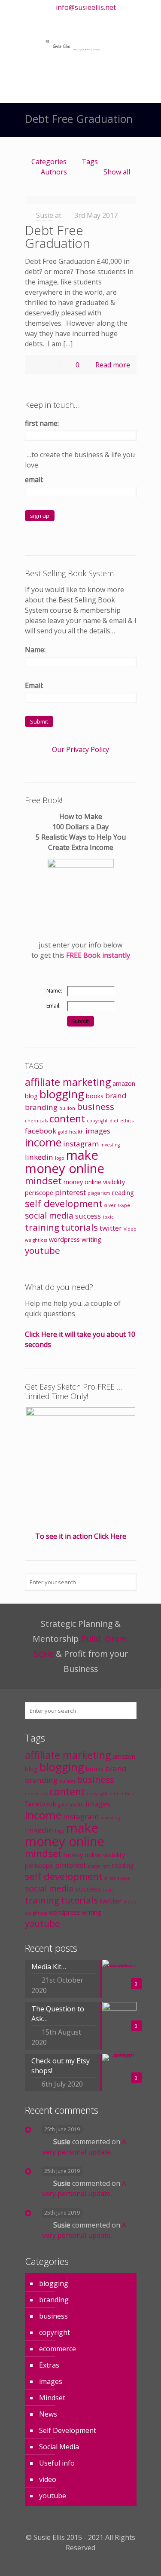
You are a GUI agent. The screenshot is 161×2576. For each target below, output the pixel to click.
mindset (43, 1181)
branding (41, 1107)
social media (49, 1216)
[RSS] (120, 20)
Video (130, 1229)
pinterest (70, 1192)
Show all (117, 172)
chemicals (36, 1121)
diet (114, 1121)
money (73, 1182)
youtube (43, 1250)
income (43, 1142)
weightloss (36, 1240)
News (48, 2414)
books (95, 1096)
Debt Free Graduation (58, 237)
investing (110, 1145)
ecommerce (58, 2349)
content (67, 1118)
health (76, 1132)
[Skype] (41, 20)
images (98, 1131)
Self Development (68, 2430)
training (42, 1227)
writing (91, 1239)
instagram (81, 1144)
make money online (65, 1162)
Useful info (57, 2463)
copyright (97, 1121)
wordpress (64, 1239)
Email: (34, 685)
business (96, 1106)
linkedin (39, 1157)
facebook (41, 1131)
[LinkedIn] (86, 20)
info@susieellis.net (86, 7)
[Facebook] (53, 20)
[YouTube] (75, 20)
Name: (35, 650)
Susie (45, 215)
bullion (67, 1108)
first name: (42, 423)
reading (123, 1193)
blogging (62, 1094)
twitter (111, 1228)
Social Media (59, 2447)
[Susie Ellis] (81, 44)
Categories (49, 162)
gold (63, 1132)
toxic (108, 1217)
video (48, 2479)
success (88, 1216)
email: (34, 480)
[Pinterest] (97, 20)
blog (31, 1096)
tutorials (79, 1227)
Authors (54, 172)
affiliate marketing (68, 1082)
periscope (39, 1193)
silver (110, 1205)
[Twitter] (64, 20)
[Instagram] (108, 20)
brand (116, 1095)
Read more (113, 365)
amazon (124, 1083)
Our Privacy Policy (80, 749)
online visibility (105, 1182)
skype (124, 1205)
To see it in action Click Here (81, 1536)
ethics (127, 1121)
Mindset (52, 2398)
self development (64, 1203)
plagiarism (99, 1193)
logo (60, 1158)
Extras (49, 2365)
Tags (90, 162)
